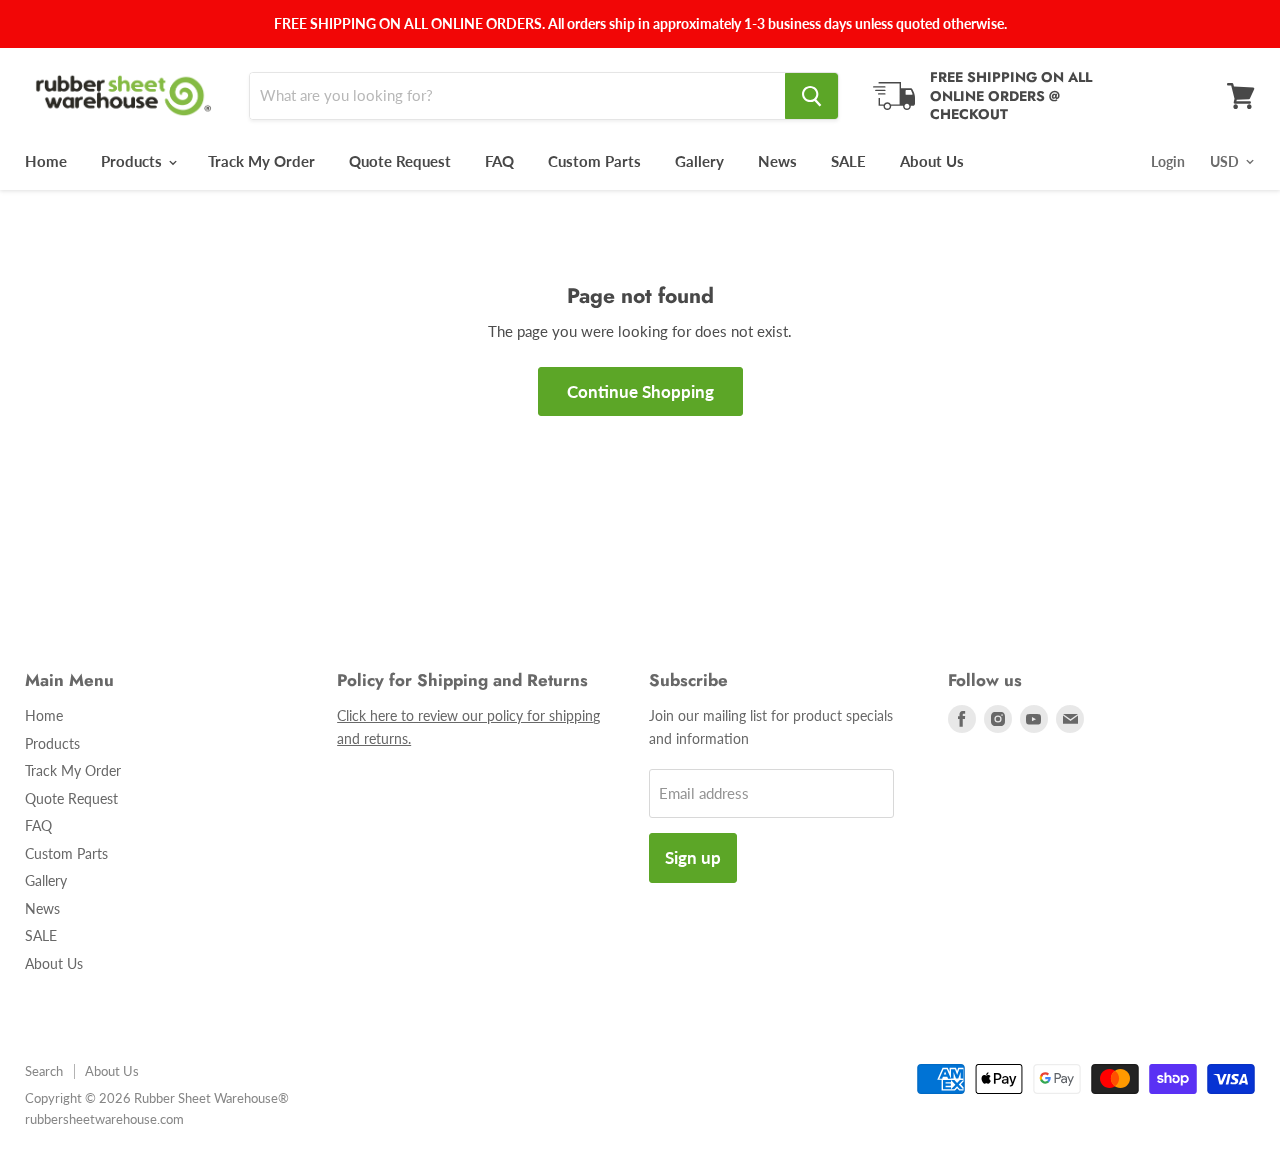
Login (1168, 161)
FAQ (499, 161)
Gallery (699, 161)
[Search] (811, 96)
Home (46, 161)
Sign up (693, 857)
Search (44, 1071)
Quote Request (400, 161)
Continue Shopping (640, 391)
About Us (932, 161)
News (777, 161)
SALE (848, 161)
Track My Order (261, 161)
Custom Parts (594, 161)
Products (133, 161)
